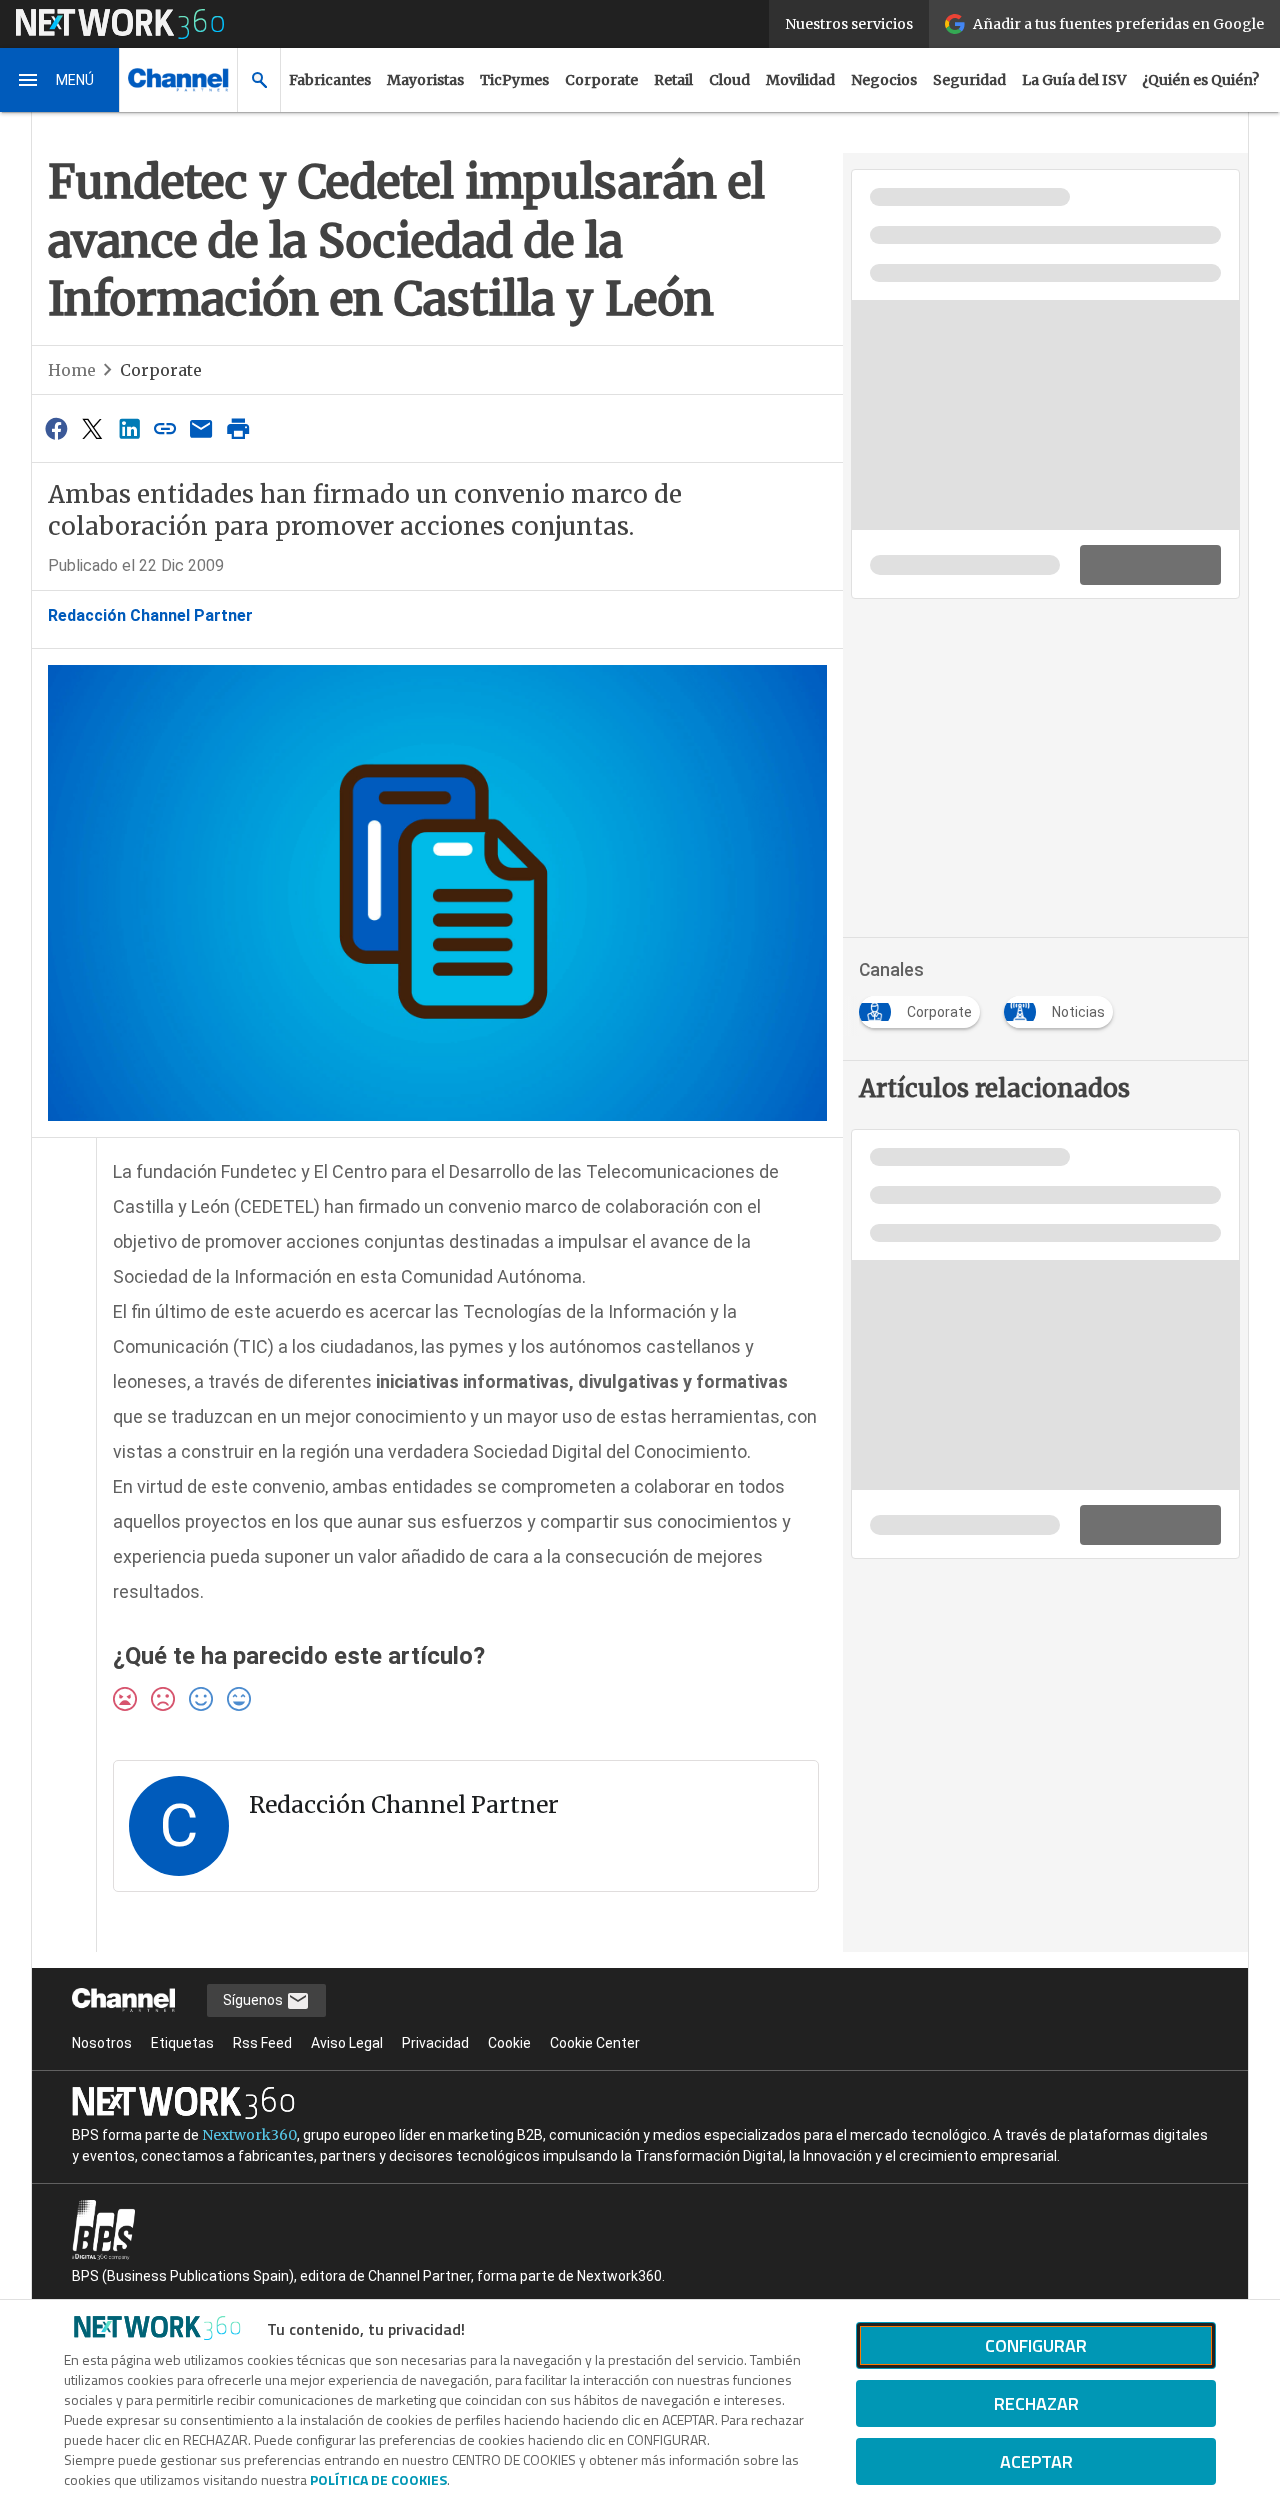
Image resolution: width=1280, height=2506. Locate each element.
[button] (60, 80)
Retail (673, 80)
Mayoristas (425, 80)
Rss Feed (262, 2043)
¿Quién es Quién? (1200, 80)
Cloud (729, 80)
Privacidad (435, 2043)
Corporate (601, 80)
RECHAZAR (1036, 2403)
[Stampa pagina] (238, 428)
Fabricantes (330, 80)
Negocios (884, 80)
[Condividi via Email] (202, 428)
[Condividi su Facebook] (56, 428)
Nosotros (102, 2043)
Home (72, 370)
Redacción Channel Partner (150, 615)
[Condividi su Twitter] (92, 428)
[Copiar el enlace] (165, 428)
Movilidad (800, 80)
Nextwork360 (249, 2135)
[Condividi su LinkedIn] (129, 428)
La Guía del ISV (1074, 80)
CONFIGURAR (1036, 2345)
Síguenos (254, 2000)
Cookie (509, 2043)
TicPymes (514, 80)
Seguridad (969, 80)
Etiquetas (182, 2043)
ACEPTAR (1036, 2461)
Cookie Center (595, 2043)
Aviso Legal (347, 2043)
